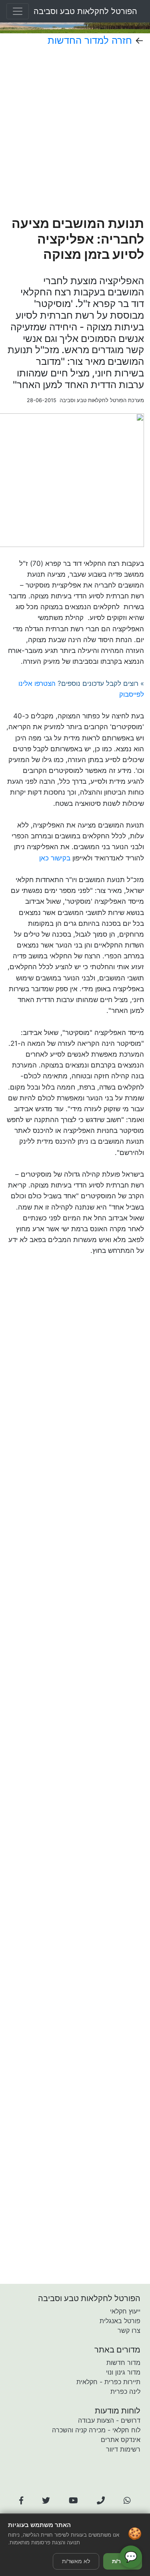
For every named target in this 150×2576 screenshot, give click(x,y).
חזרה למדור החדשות (90, 40)
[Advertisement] (75, 131)
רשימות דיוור (123, 2449)
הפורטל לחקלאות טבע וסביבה (85, 11)
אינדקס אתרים (121, 2440)
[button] (21, 2501)
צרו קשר (129, 2330)
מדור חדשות (123, 2363)
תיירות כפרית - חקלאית (108, 2382)
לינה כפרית (125, 2391)
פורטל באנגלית (120, 2321)
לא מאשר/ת (76, 2561)
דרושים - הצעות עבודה (109, 2420)
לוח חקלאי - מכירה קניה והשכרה (96, 2430)
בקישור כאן (55, 858)
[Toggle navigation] (18, 11)
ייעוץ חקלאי (125, 2311)
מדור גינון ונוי (123, 2372)
